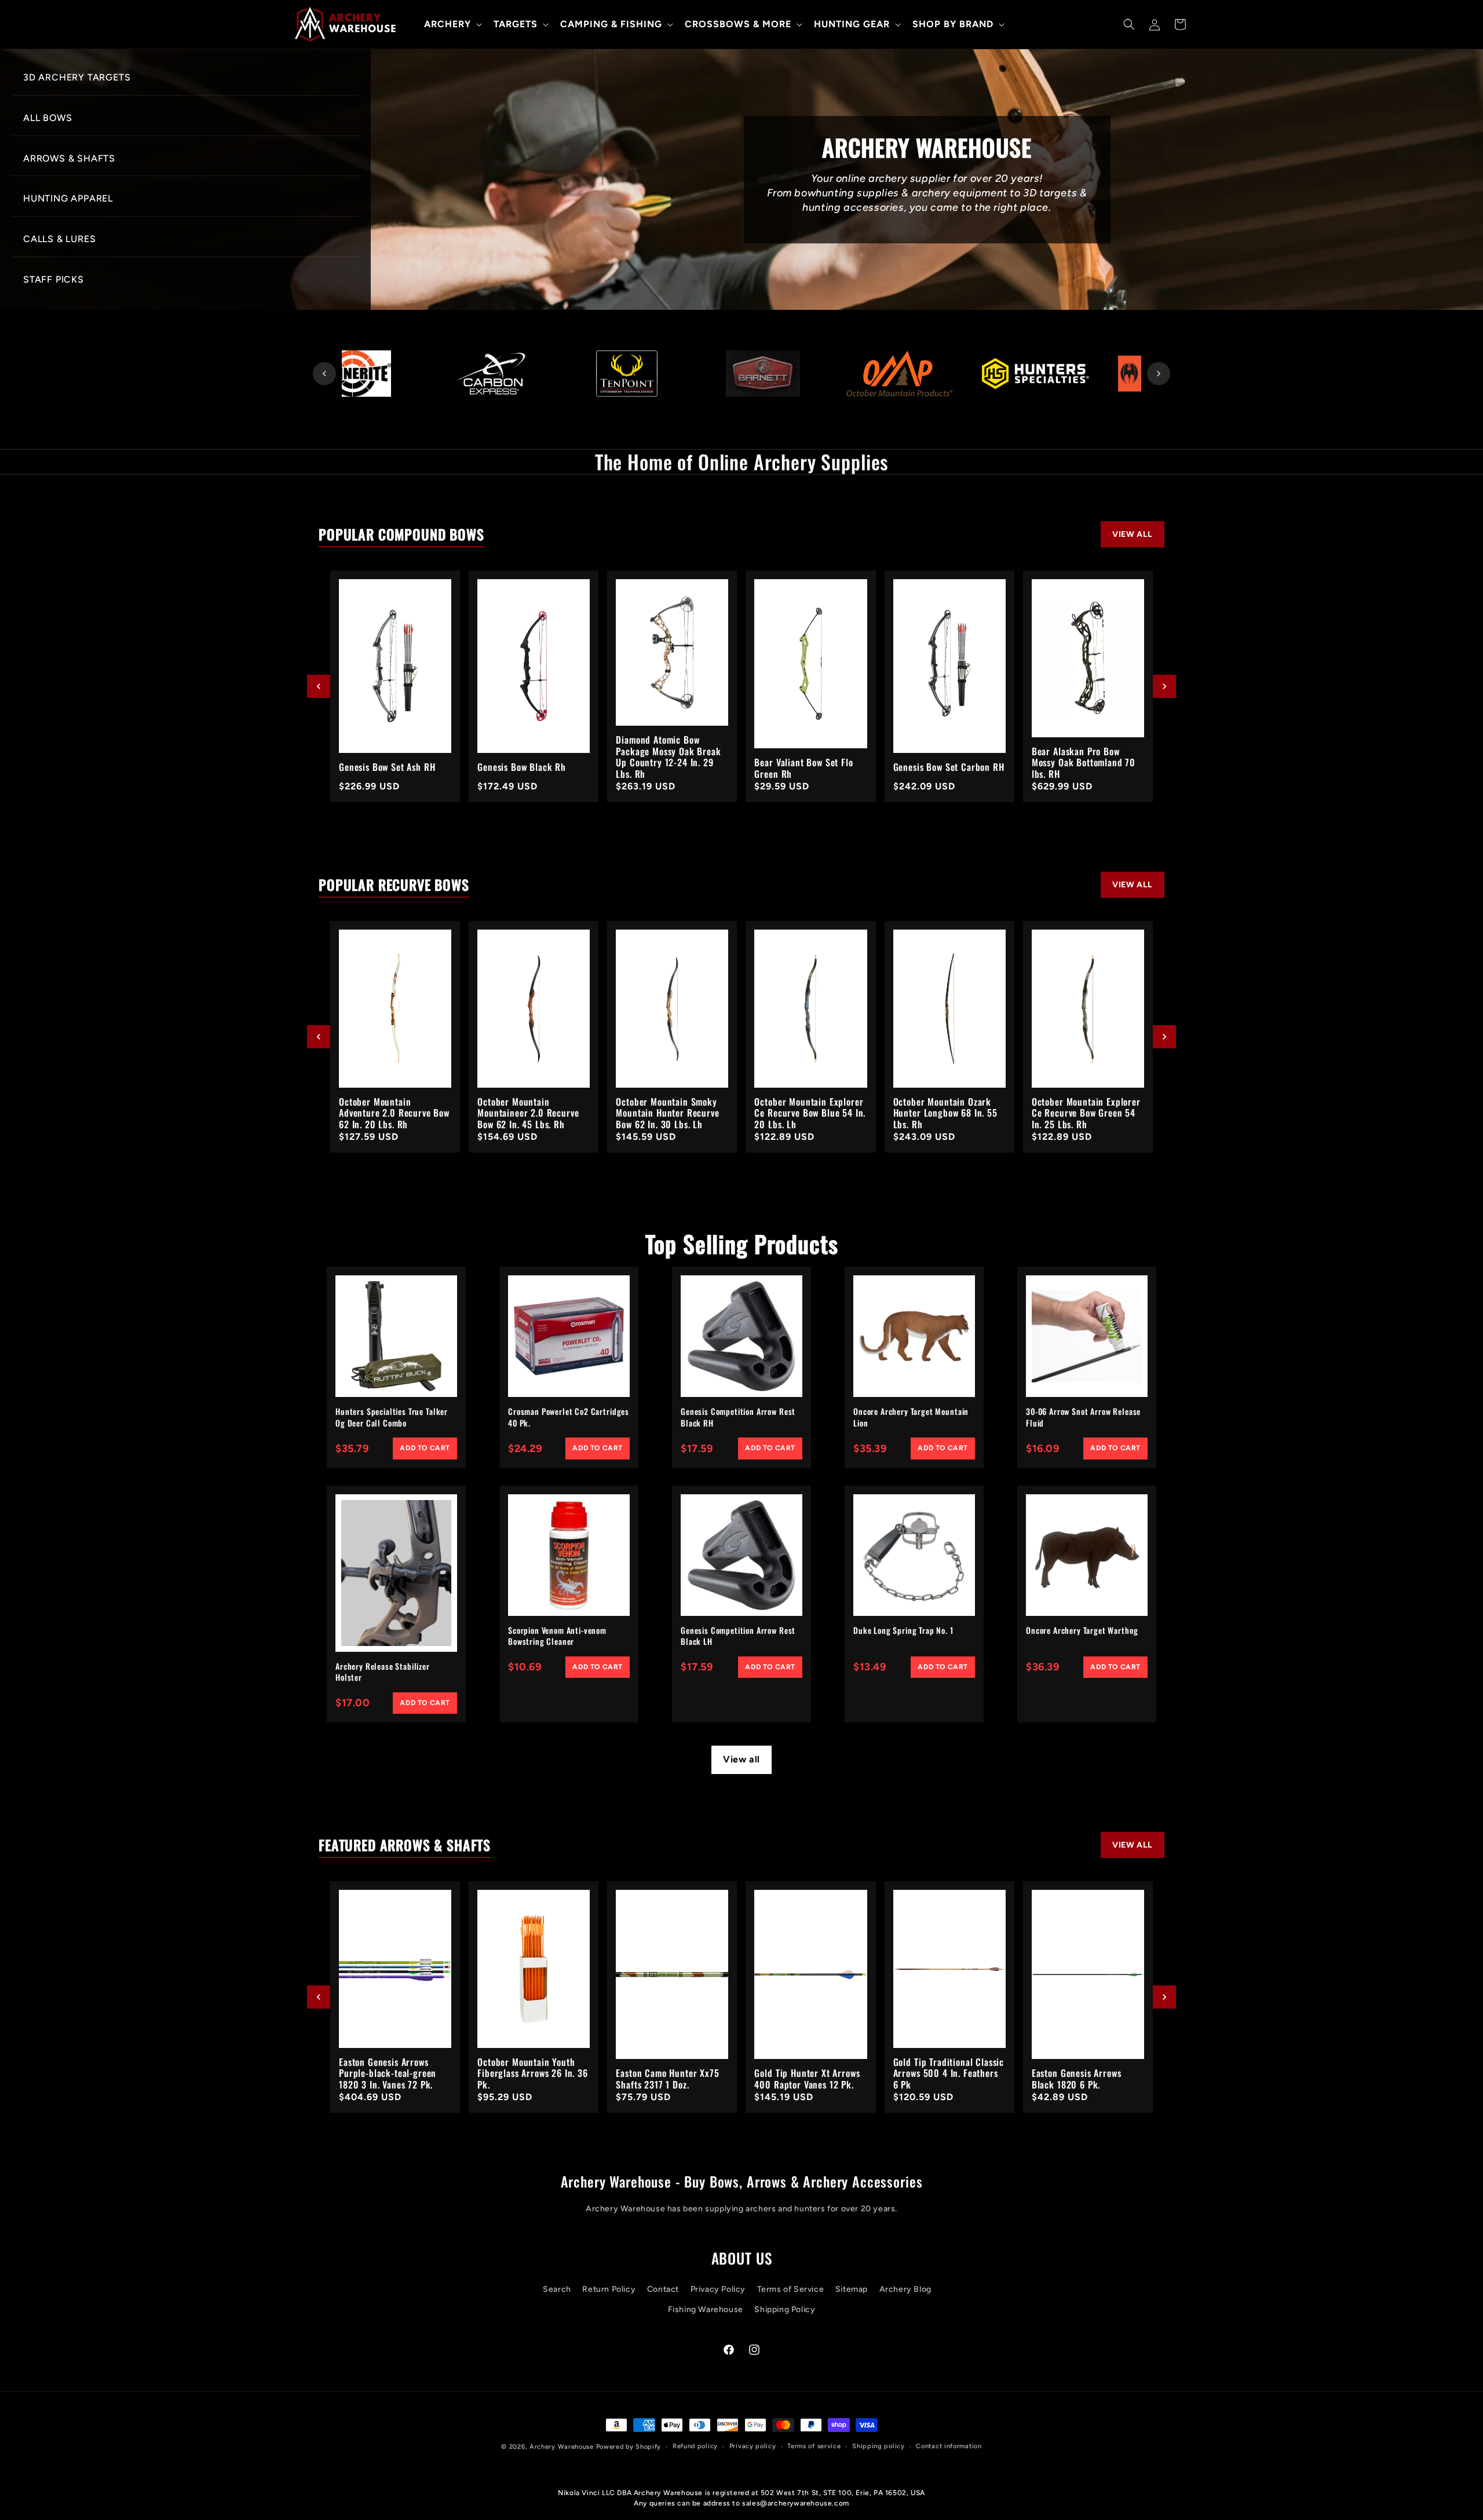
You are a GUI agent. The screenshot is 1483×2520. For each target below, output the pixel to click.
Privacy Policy (718, 2289)
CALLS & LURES (59, 239)
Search (557, 2289)
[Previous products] (319, 686)
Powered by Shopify (629, 2447)
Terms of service (814, 2446)
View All (1133, 534)
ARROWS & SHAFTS (69, 158)
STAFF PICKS (54, 279)
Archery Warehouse (562, 2447)
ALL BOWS (48, 118)
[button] (452, 25)
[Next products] (1164, 686)
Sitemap (852, 2289)
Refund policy (695, 2446)
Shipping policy (879, 2446)
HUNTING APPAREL (68, 198)
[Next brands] (1159, 374)
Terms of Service (791, 2289)
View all (741, 1759)
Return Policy (609, 2289)
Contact (663, 2289)
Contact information (949, 2446)
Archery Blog (905, 2289)
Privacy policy (753, 2446)
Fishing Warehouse (706, 2309)
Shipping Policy (785, 2309)
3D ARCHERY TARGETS (77, 77)
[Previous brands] (324, 374)
